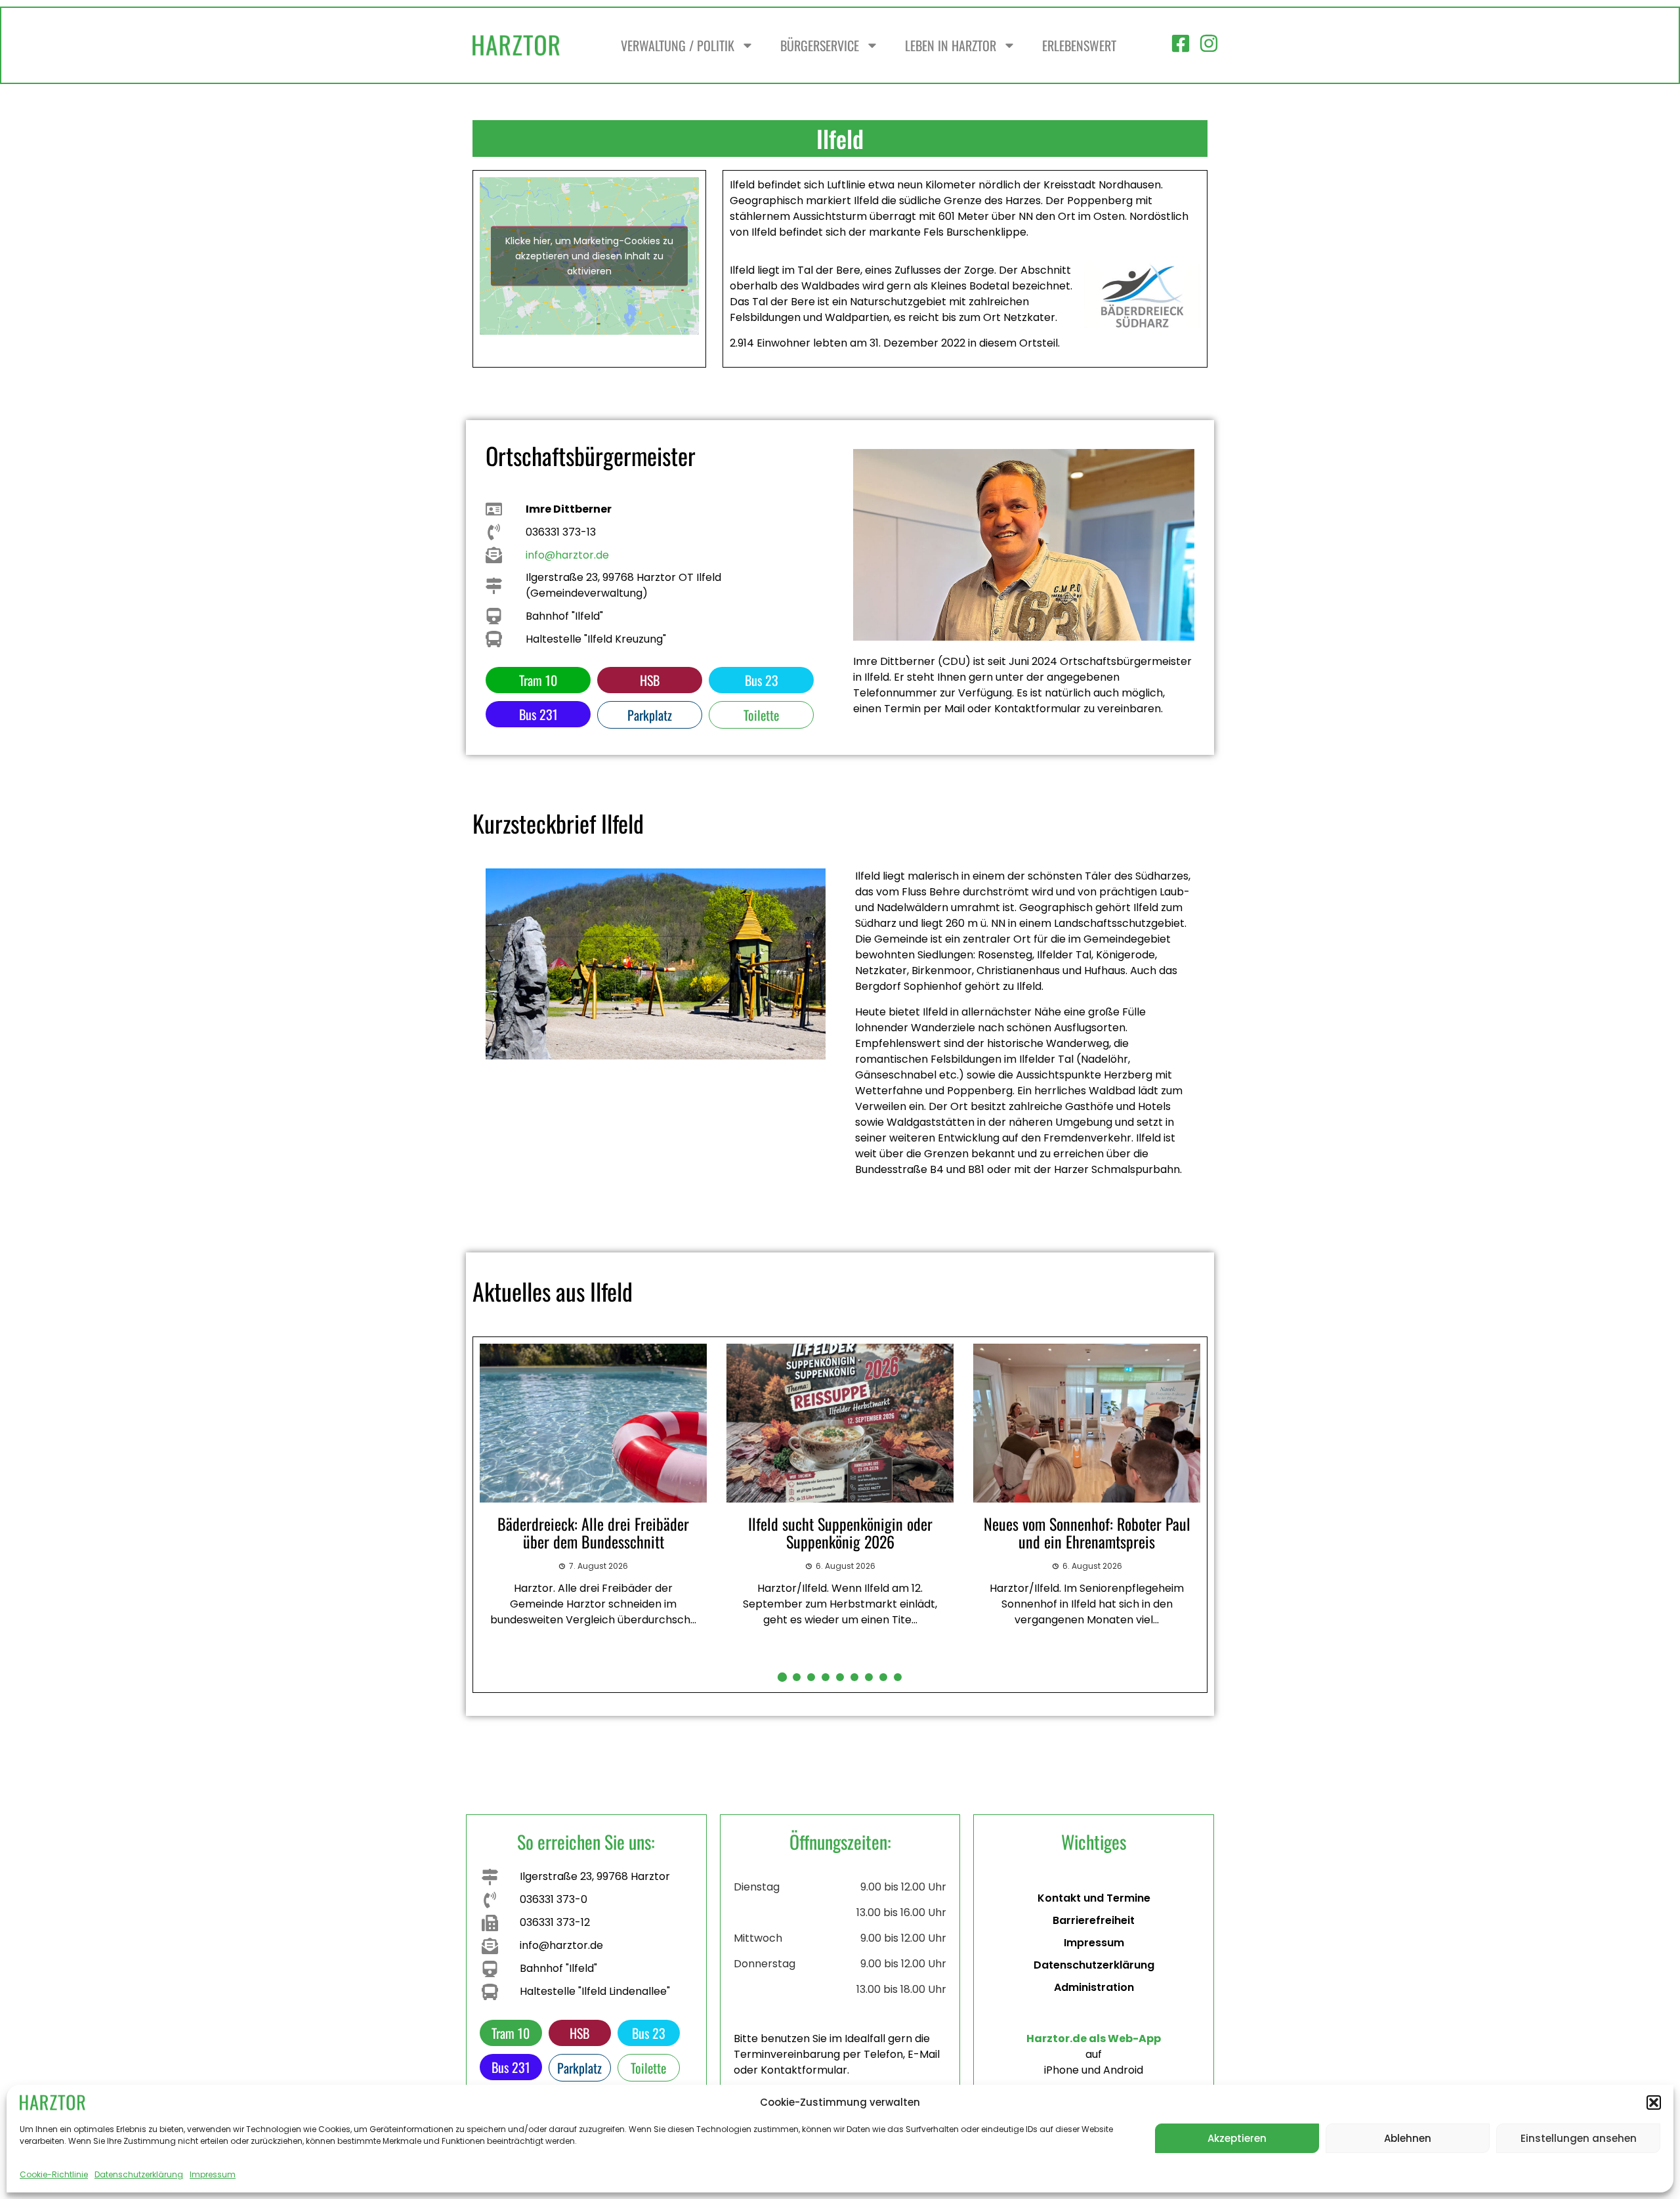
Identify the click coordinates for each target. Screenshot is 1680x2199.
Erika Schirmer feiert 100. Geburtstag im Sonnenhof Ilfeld (1087, 1532)
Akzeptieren (1237, 2138)
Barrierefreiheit (1094, 1920)
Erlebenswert (1079, 45)
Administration (1094, 1987)
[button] (1654, 2103)
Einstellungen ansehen (1579, 2138)
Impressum (213, 2174)
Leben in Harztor (951, 45)
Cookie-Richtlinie (54, 2174)
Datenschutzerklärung (139, 2174)
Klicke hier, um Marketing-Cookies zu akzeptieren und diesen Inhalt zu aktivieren (589, 256)
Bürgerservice (820, 45)
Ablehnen (1408, 2138)
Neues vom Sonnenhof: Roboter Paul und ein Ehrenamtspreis (840, 1532)
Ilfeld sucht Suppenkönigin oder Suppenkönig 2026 (594, 1532)
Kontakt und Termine (1094, 1898)
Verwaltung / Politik (678, 45)
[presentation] (488, 1514)
